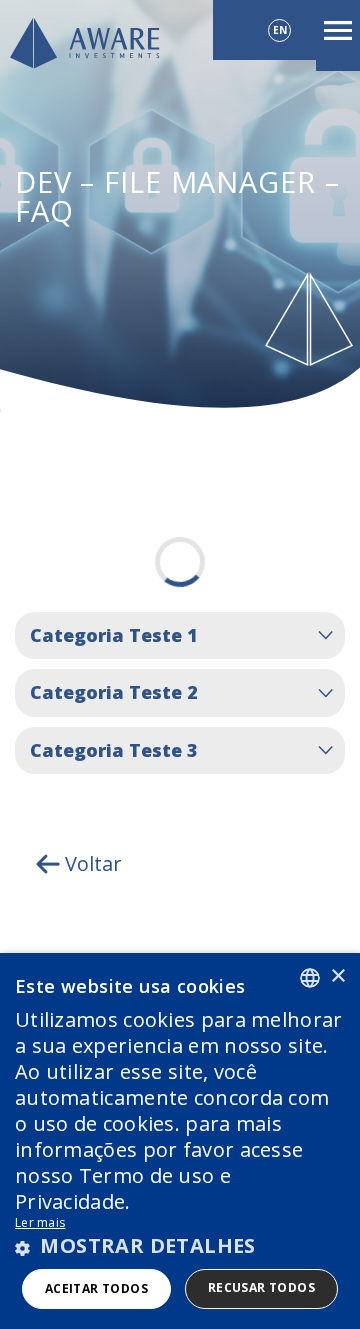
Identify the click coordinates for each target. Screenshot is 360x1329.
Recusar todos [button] (261, 1287)
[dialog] (180, 1141)
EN (280, 30)
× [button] (337, 976)
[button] (180, 1246)
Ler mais (40, 1223)
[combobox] (310, 978)
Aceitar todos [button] (96, 1288)
